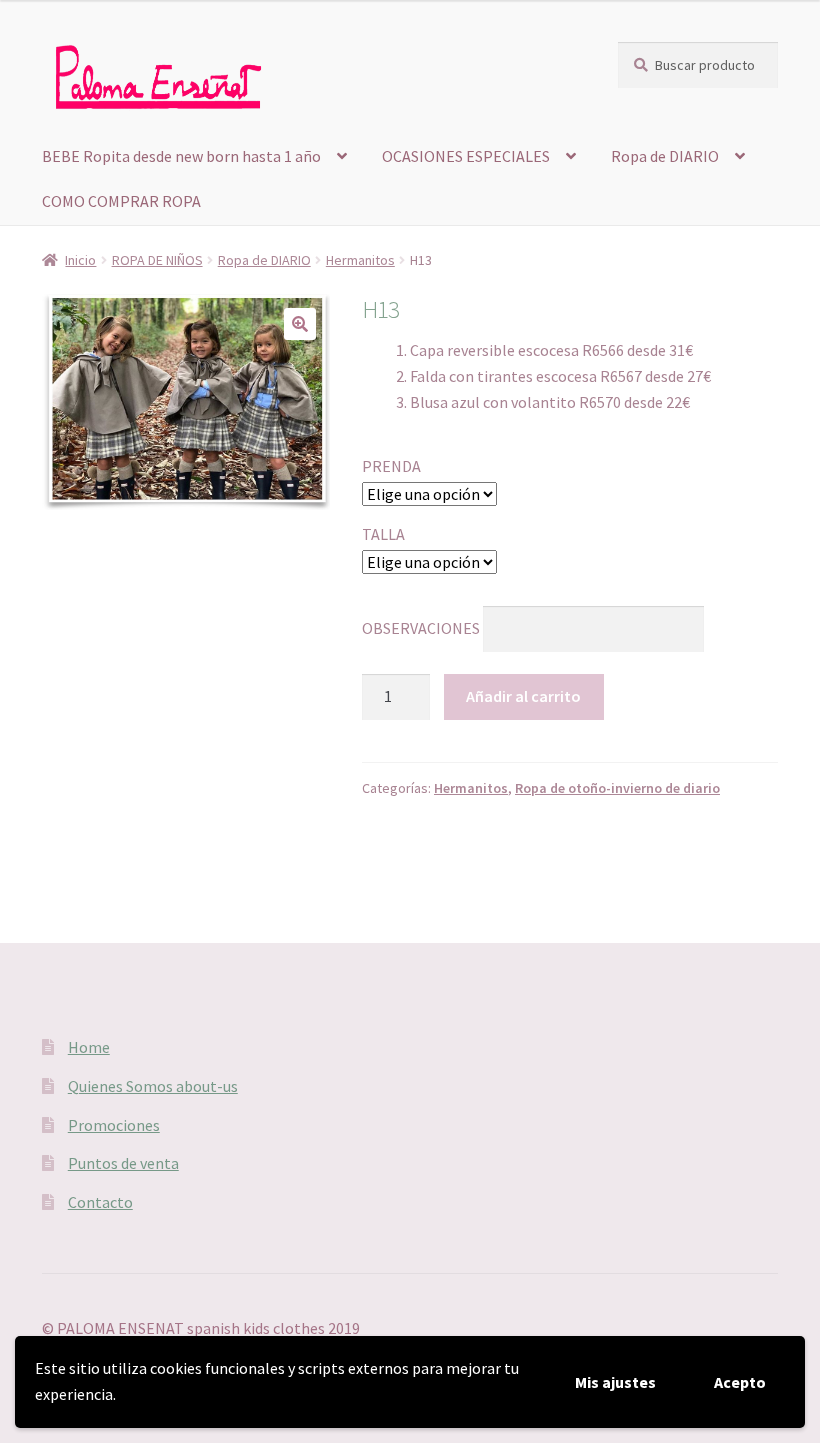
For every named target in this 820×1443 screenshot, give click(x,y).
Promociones (114, 1125)
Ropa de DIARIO (665, 156)
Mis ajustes (615, 1382)
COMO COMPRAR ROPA (121, 201)
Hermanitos (360, 260)
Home (89, 1047)
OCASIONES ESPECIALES (466, 156)
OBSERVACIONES (421, 628)
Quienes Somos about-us (153, 1086)
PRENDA (391, 466)
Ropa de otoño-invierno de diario (617, 788)
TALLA (383, 534)
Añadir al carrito (523, 696)
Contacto (100, 1202)
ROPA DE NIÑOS (157, 260)
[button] (300, 324)
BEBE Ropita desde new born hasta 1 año (181, 156)
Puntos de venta (123, 1163)
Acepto (740, 1382)
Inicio (80, 260)
